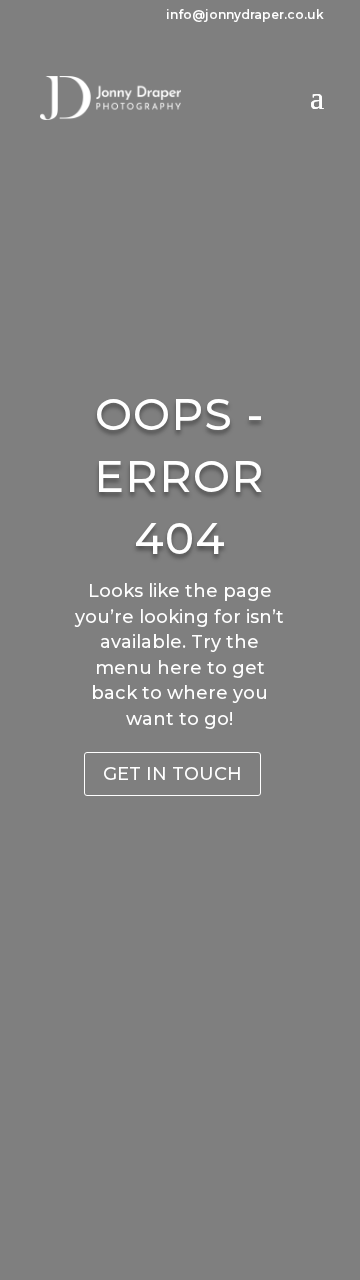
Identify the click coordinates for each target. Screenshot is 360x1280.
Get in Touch (172, 774)
